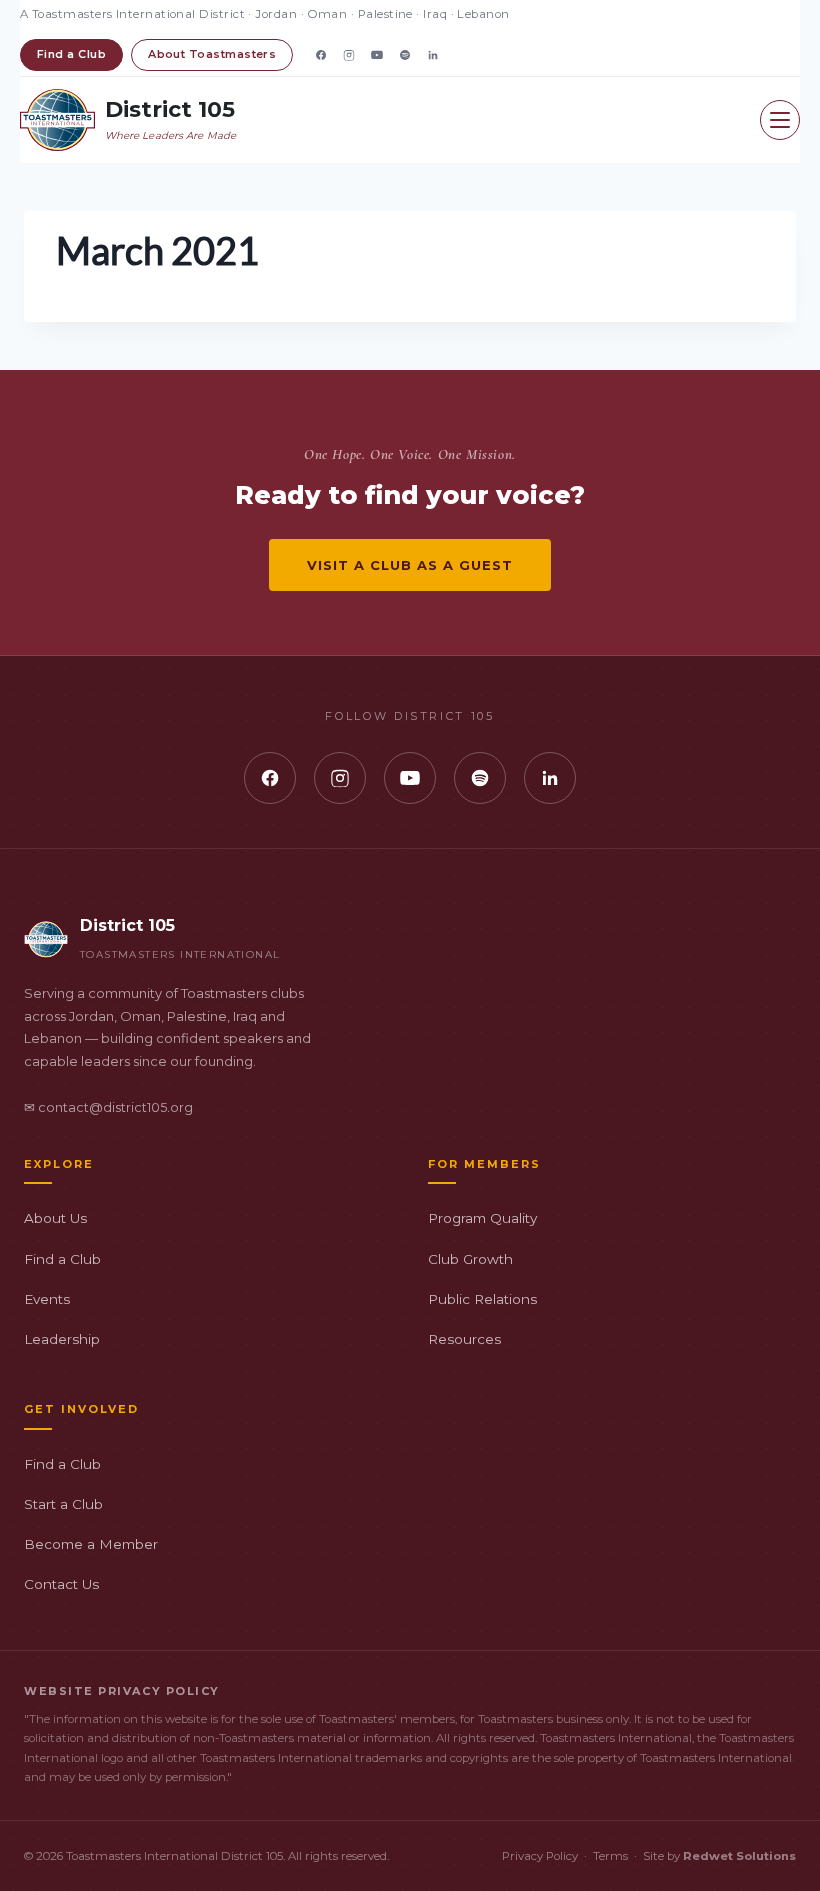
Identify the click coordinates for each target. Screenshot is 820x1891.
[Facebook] (321, 55)
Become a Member (91, 1544)
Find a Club (71, 54)
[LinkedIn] (433, 55)
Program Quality (482, 1218)
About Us (55, 1218)
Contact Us (61, 1584)
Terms (610, 1856)
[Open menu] (780, 120)
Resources (464, 1339)
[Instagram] (349, 55)
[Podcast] (405, 55)
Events (47, 1299)
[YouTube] (377, 55)
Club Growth (470, 1259)
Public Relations (482, 1299)
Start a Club (63, 1504)
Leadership (62, 1339)
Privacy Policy (540, 1856)
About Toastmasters (212, 54)
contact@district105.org (115, 1107)
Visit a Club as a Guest (410, 565)
